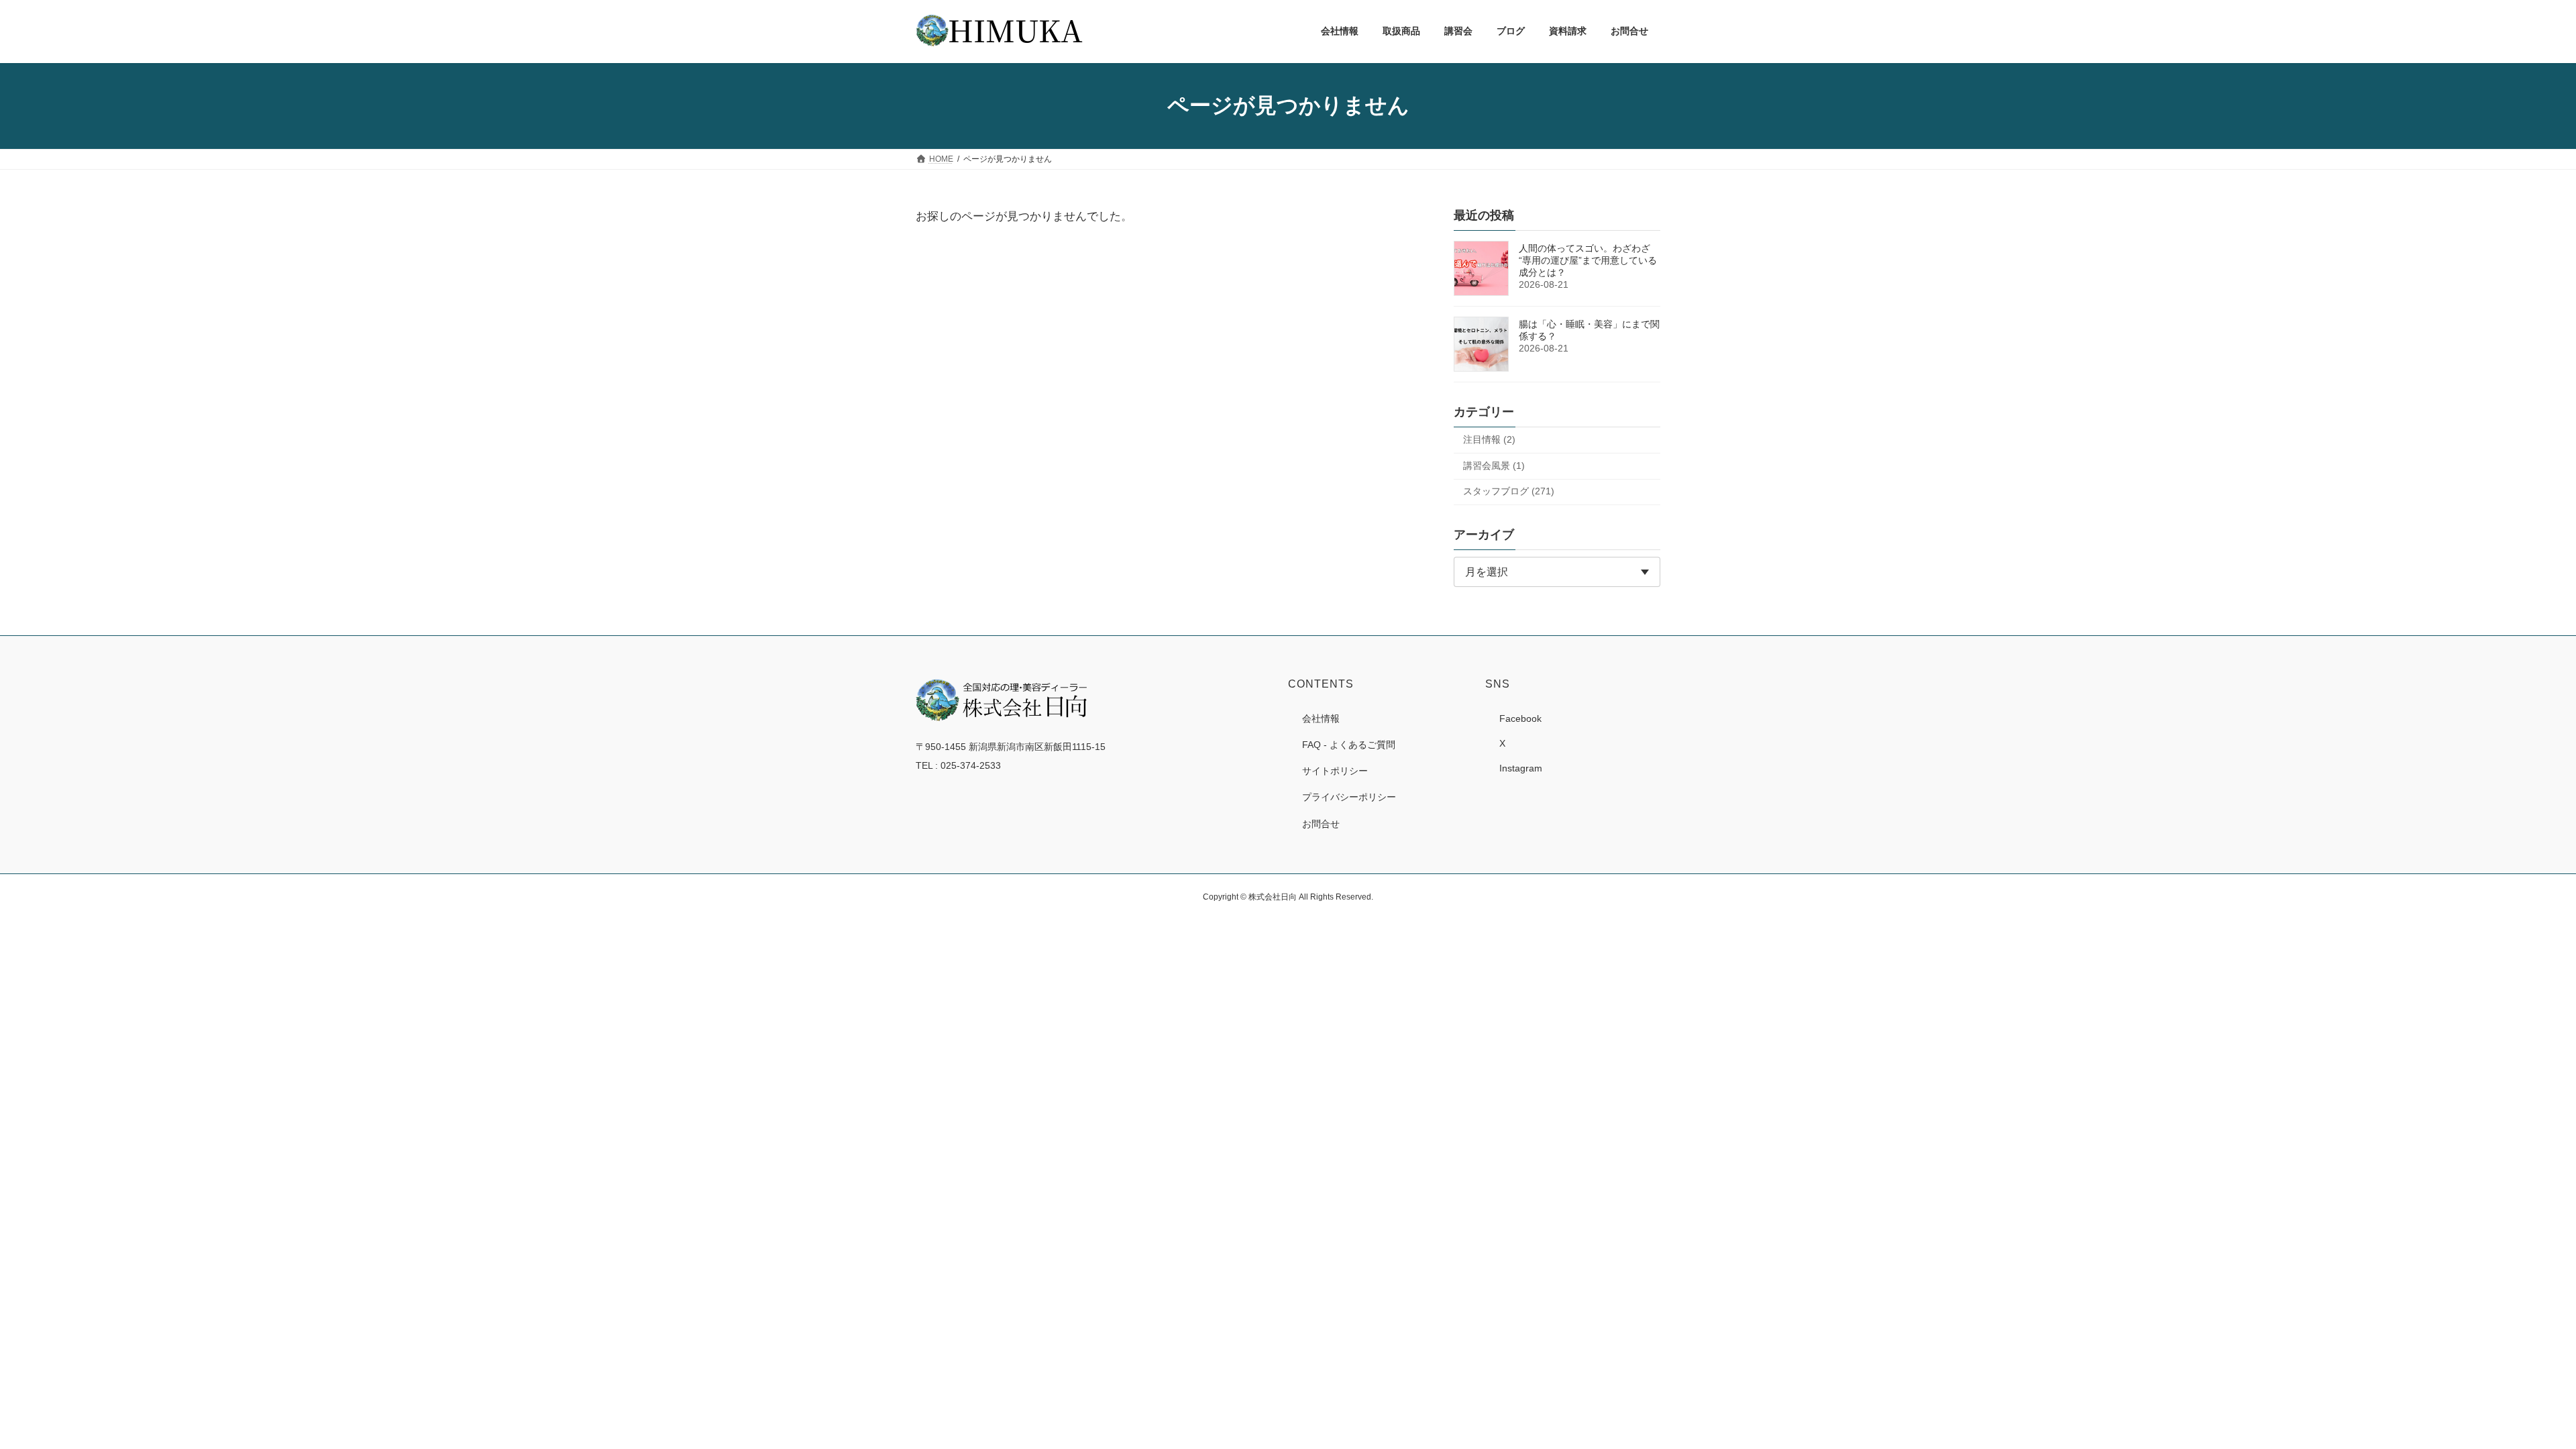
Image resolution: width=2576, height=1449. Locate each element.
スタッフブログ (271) (1509, 491)
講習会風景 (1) (1494, 465)
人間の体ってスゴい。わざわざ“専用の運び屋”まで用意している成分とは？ (1588, 260)
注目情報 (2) (1489, 439)
